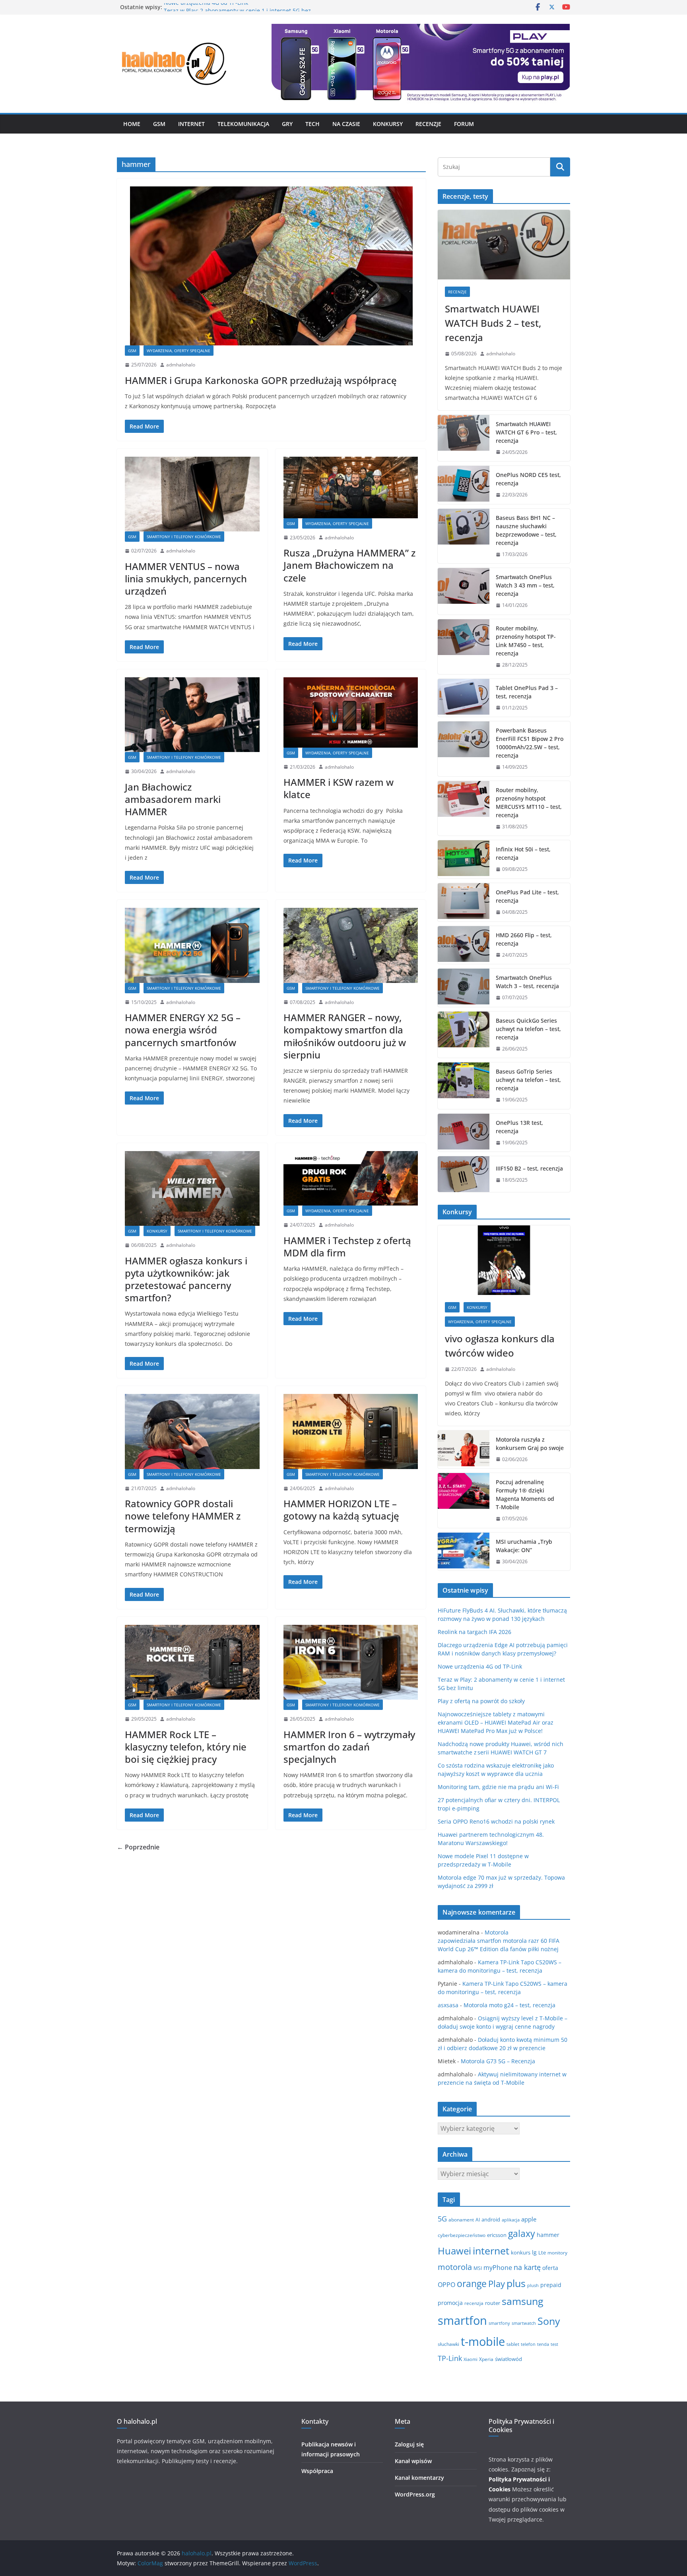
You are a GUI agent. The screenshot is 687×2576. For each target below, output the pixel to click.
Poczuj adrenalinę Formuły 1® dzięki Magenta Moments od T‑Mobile (525, 1494)
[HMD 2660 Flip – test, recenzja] (464, 945)
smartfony (499, 2323)
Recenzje (428, 124)
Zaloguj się (409, 2444)
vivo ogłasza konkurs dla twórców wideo (500, 1346)
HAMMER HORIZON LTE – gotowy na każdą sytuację (341, 1510)
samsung (523, 2301)
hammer (548, 2235)
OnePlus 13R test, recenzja (519, 1127)
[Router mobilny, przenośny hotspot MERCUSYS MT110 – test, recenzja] (464, 808)
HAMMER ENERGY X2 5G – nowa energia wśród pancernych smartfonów (183, 1030)
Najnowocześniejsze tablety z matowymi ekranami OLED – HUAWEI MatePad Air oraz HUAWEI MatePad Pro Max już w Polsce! (496, 1722)
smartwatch (524, 2323)
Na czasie (346, 124)
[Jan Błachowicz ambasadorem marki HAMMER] (192, 715)
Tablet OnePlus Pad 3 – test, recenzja (527, 692)
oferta (550, 2268)
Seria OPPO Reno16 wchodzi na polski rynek (496, 1821)
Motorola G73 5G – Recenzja (498, 2061)
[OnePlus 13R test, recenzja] (464, 1133)
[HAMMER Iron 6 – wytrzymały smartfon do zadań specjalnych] (351, 1662)
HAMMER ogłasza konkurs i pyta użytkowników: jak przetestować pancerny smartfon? (186, 1279)
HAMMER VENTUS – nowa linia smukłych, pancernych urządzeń (186, 579)
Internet (191, 124)
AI (478, 2220)
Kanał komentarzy (419, 2478)
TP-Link (450, 2358)
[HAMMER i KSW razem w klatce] (351, 712)
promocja (450, 2303)
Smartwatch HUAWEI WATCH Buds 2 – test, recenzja (493, 323)
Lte (542, 2253)
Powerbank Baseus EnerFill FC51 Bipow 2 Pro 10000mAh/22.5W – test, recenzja (530, 743)
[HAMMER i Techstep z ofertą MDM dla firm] (351, 1178)
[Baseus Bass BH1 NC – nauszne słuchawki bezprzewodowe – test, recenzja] (464, 536)
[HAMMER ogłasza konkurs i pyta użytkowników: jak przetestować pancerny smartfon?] (192, 1188)
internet (491, 2251)
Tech (312, 124)
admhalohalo (181, 365)
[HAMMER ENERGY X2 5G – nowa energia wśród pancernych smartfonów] (192, 945)
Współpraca (317, 2471)
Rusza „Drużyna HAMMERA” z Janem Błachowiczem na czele (349, 565)
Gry (287, 124)
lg (534, 2252)
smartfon (462, 2320)
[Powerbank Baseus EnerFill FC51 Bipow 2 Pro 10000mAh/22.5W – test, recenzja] (464, 749)
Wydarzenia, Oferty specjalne (179, 351)
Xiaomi (471, 2359)
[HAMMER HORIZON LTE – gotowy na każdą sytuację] (351, 1431)
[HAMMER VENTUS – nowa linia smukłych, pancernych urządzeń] (192, 494)
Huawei (454, 2251)
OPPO (446, 2285)
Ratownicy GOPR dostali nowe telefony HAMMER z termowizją (183, 1516)
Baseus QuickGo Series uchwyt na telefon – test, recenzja (528, 1029)
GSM (159, 124)
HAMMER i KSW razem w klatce (339, 788)
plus (516, 2283)
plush (533, 2285)
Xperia (486, 2359)
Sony (549, 2321)
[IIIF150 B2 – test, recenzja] (464, 1174)
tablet (513, 2344)
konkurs (521, 2252)
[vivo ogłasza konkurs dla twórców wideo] (504, 1260)
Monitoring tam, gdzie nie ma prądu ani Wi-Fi (498, 1787)
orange (472, 2283)
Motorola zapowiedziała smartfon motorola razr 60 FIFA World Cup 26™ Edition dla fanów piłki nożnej (499, 1941)
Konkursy (388, 124)
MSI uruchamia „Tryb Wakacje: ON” (524, 1546)
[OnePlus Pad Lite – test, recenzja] (464, 902)
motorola (455, 2267)
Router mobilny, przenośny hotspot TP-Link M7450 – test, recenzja (526, 641)
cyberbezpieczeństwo (462, 2235)
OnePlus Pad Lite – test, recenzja (527, 896)
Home (132, 124)
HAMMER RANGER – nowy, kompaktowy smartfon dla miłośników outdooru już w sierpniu (345, 1036)
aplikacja (511, 2220)
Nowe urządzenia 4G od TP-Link (206, 7)
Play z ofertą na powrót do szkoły (481, 1701)
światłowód (508, 2359)
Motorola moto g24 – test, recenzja (509, 2005)
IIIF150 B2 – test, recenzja (529, 1168)
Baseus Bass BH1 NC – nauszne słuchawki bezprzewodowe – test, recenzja (526, 530)
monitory (557, 2253)
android (491, 2219)
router (493, 2303)
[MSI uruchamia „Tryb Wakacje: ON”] (464, 1552)
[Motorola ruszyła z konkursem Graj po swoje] (464, 1450)
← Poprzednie (138, 1847)
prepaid (551, 2285)
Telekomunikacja (243, 124)
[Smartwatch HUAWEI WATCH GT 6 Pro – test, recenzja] (464, 438)
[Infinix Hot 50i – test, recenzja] (464, 859)
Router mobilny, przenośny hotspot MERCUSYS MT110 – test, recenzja (529, 802)
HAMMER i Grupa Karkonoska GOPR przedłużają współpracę (261, 380)
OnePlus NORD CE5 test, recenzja (528, 479)
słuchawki (448, 2344)
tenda (543, 2344)
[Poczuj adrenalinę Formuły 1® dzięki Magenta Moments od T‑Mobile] (464, 1500)
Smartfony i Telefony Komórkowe (184, 537)
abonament (461, 2220)
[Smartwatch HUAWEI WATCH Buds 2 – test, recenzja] (504, 245)
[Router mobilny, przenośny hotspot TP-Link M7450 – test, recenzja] (464, 647)
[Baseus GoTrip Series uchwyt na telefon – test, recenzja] (464, 1086)
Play (497, 2284)
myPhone (498, 2268)
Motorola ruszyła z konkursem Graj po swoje (530, 1444)
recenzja (474, 2303)
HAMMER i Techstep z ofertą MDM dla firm (347, 1246)
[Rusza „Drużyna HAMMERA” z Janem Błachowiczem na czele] (351, 487)
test (554, 2344)
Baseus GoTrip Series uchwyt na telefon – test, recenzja (528, 1080)
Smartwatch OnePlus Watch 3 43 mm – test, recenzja (525, 585)
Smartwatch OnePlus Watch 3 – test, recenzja (527, 982)
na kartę (527, 2267)
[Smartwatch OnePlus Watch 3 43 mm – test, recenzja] (464, 591)
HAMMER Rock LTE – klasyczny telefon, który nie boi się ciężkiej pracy (186, 1747)
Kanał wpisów (413, 2461)
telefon (528, 2344)
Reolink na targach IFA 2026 (474, 1632)
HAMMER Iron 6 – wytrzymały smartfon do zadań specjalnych (349, 1747)
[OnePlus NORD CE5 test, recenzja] (464, 485)
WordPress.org (415, 2494)
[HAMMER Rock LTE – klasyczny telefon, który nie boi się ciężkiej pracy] (192, 1662)
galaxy (522, 2233)
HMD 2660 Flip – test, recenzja (524, 939)
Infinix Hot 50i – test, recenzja (523, 853)
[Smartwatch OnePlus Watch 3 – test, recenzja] (464, 988)
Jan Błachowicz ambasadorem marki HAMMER (173, 799)
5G (442, 2219)
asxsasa (448, 2005)
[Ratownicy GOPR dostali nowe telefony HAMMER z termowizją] (192, 1431)
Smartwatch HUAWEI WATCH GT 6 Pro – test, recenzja (526, 432)
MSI (478, 2268)
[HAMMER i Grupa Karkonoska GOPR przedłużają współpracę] (271, 266)
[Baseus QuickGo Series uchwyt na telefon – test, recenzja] (464, 1035)
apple (529, 2219)
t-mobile (483, 2341)
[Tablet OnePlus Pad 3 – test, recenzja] (464, 698)
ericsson (497, 2235)
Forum (464, 124)
